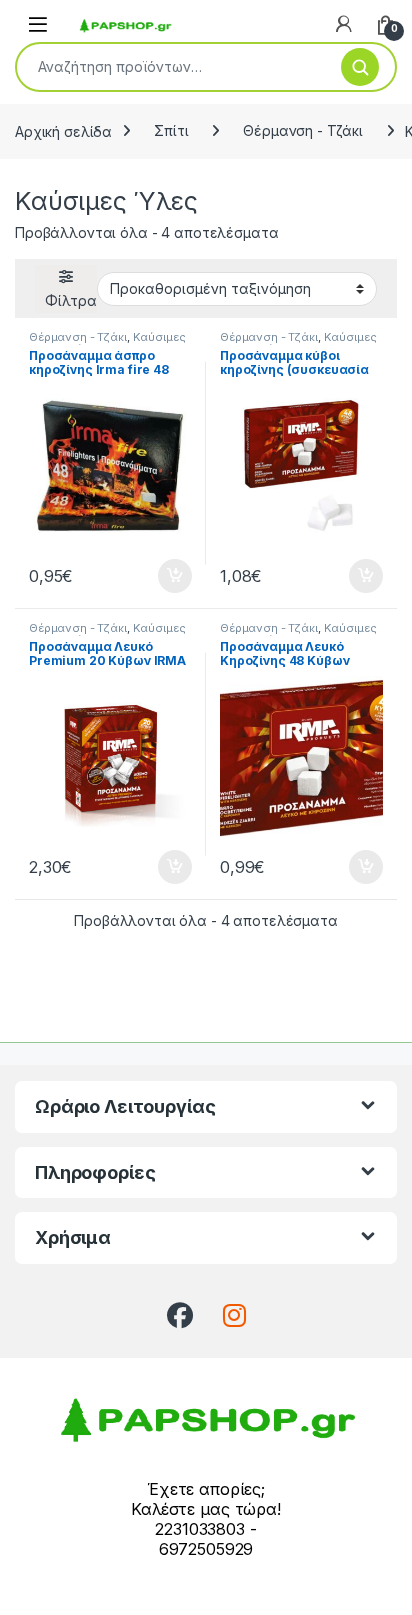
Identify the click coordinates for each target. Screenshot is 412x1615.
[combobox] (171, 67)
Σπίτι (171, 130)
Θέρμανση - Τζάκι (303, 130)
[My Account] (344, 24)
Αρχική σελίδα (63, 130)
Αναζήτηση (360, 67)
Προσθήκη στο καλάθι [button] (158, 576)
